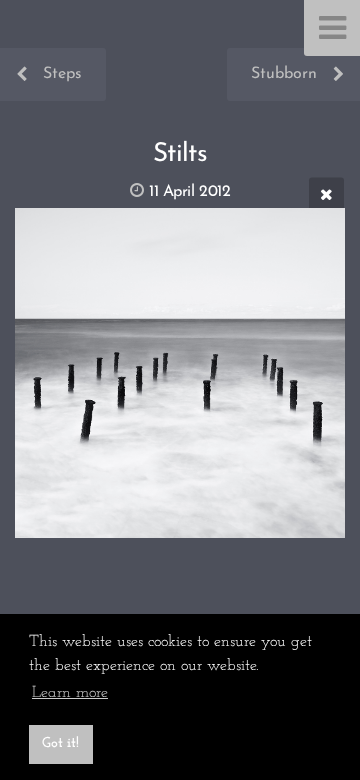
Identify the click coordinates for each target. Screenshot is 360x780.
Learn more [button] (70, 693)
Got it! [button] (60, 743)
